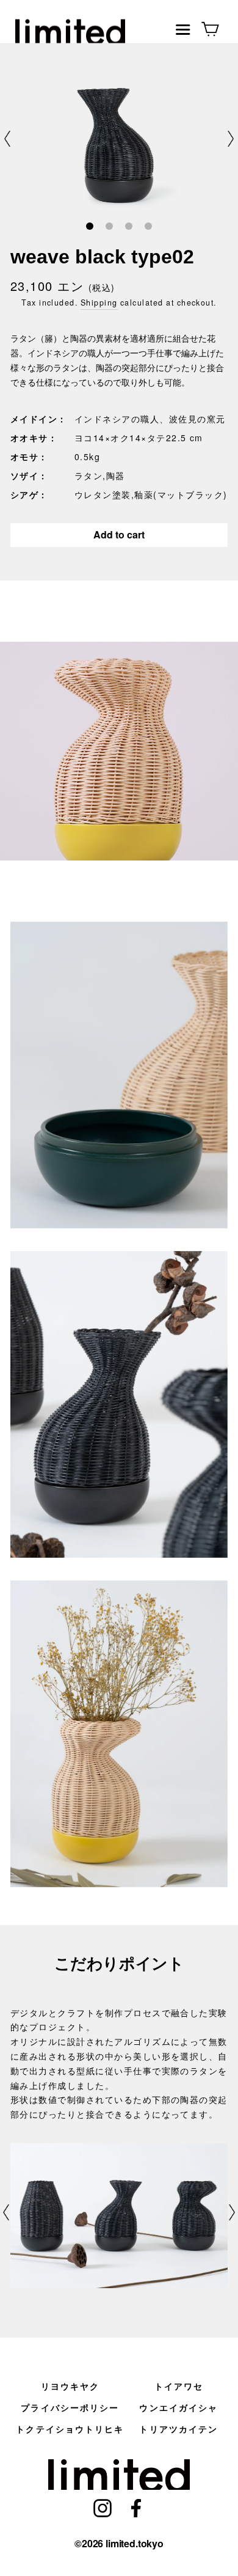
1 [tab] (89, 227)
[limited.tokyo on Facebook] (136, 2507)
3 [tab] (128, 227)
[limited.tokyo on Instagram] (103, 2507)
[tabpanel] (119, 138)
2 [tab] (109, 227)
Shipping (99, 303)
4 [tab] (148, 227)
